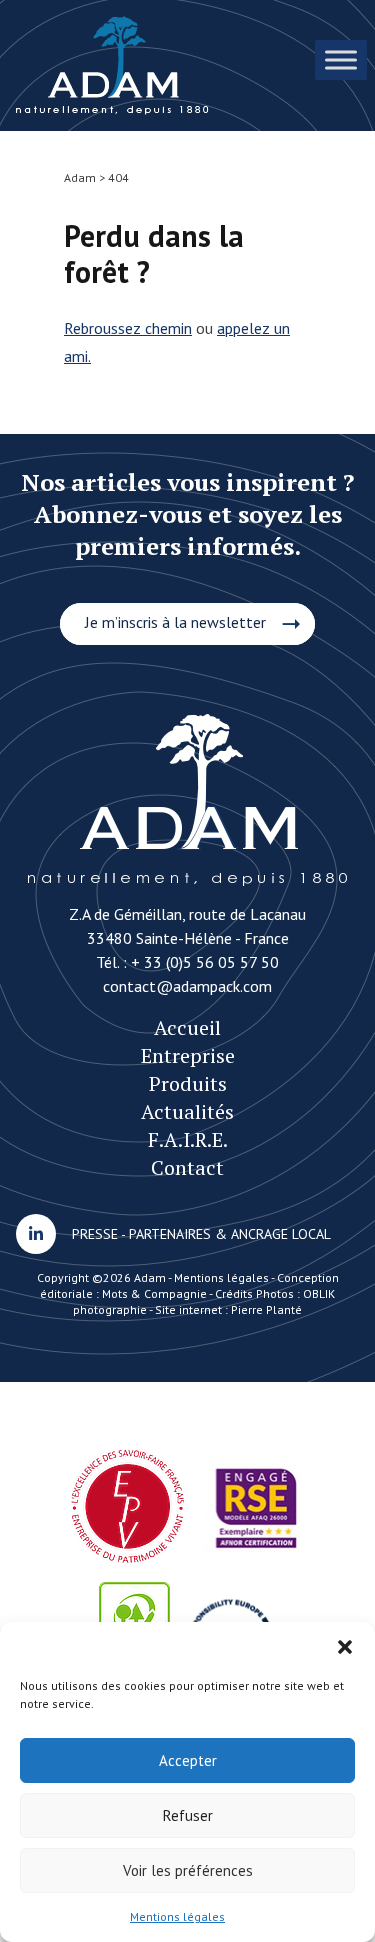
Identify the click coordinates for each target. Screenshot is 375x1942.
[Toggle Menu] (341, 59)
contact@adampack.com (187, 986)
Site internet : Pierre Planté (228, 1309)
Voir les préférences (188, 1870)
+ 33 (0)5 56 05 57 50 (205, 962)
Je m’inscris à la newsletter (175, 622)
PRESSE (95, 1234)
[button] (345, 1647)
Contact (187, 1167)
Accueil (187, 1027)
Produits (188, 1083)
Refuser (188, 1815)
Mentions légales (177, 1916)
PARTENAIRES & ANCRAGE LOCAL (230, 1234)
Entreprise (188, 1055)
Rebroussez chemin (128, 328)
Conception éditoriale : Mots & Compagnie (189, 1285)
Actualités (187, 1111)
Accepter (188, 1760)
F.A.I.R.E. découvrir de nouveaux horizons (112, 65)
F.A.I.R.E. (188, 1139)
